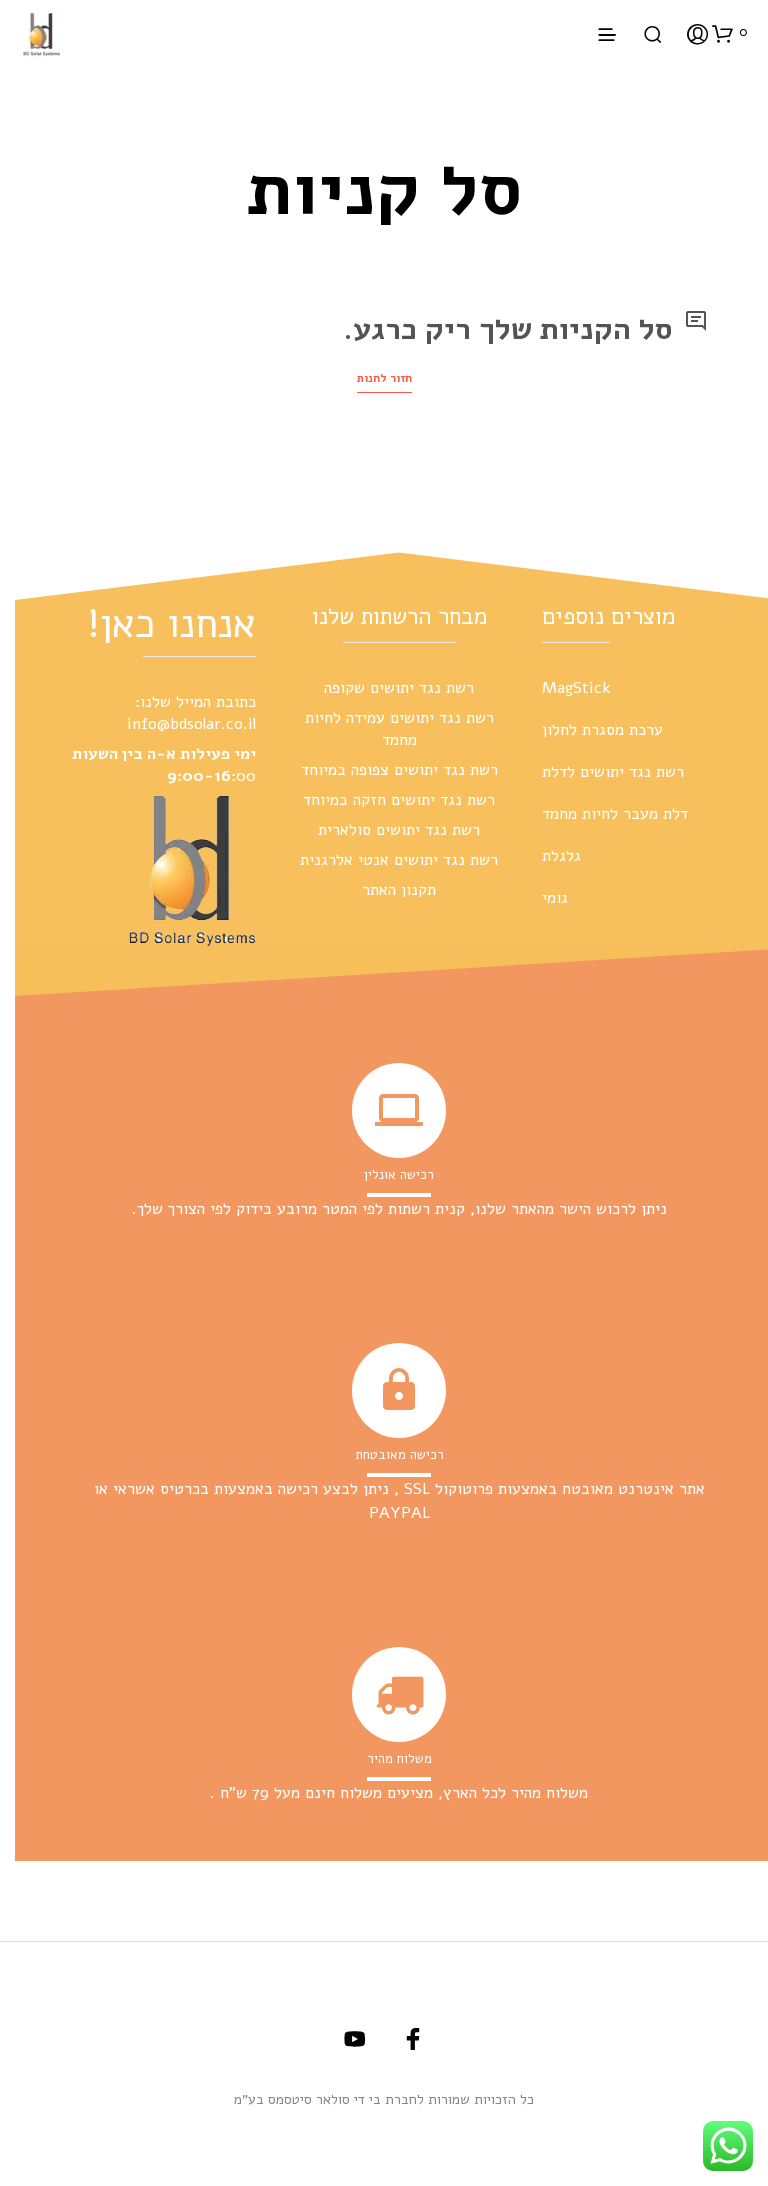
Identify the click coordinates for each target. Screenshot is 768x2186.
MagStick (576, 688)
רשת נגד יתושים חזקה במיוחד (399, 800)
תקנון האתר (399, 890)
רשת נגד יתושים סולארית (399, 830)
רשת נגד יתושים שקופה (399, 688)
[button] (730, 33)
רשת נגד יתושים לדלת (613, 772)
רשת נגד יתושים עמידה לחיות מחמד (399, 729)
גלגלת (561, 856)
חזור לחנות (384, 378)
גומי (555, 898)
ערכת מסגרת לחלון (602, 730)
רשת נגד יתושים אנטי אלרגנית (399, 860)
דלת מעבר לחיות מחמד (615, 814)
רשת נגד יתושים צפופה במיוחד (399, 770)
